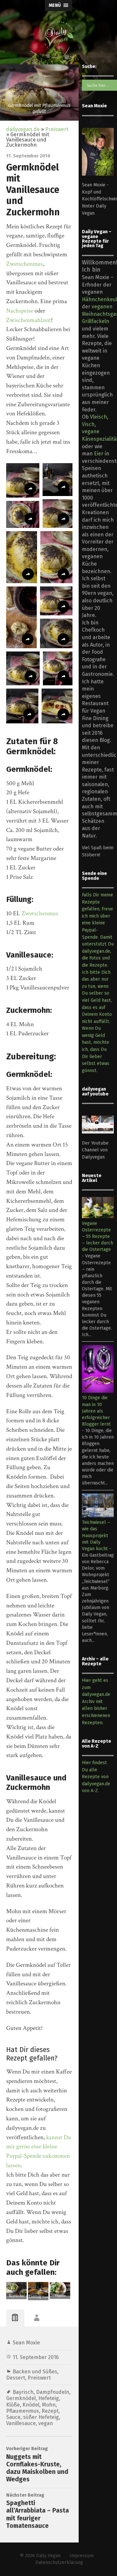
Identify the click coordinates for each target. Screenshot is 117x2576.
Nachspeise (20, 311)
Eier (99, 454)
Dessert (16, 2378)
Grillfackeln (96, 321)
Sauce (13, 2417)
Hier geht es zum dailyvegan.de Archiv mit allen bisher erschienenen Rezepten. (96, 1702)
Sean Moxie (26, 2343)
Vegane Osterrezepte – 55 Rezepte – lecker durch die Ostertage (97, 1237)
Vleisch (98, 417)
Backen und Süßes (35, 2372)
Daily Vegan (48, 2556)
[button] (23, 480)
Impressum (82, 2556)
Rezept (50, 2411)
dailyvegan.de (23, 129)
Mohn (49, 2405)
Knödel (31, 2405)
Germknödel (21, 2398)
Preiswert (57, 129)
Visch (88, 424)
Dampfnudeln (53, 2392)
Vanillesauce (21, 2423)
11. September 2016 (36, 2357)
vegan (46, 2423)
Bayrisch (23, 2392)
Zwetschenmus (25, 264)
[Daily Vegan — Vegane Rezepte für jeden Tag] (58, 37)
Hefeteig (49, 2398)
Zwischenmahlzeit (29, 320)
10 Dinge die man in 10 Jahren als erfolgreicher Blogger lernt (96, 1411)
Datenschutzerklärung (59, 2563)
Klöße (13, 2405)
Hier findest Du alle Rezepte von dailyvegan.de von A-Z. (96, 1777)
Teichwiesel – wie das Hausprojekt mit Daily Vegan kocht (96, 1536)
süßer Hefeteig (41, 2417)
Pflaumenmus (23, 2411)
